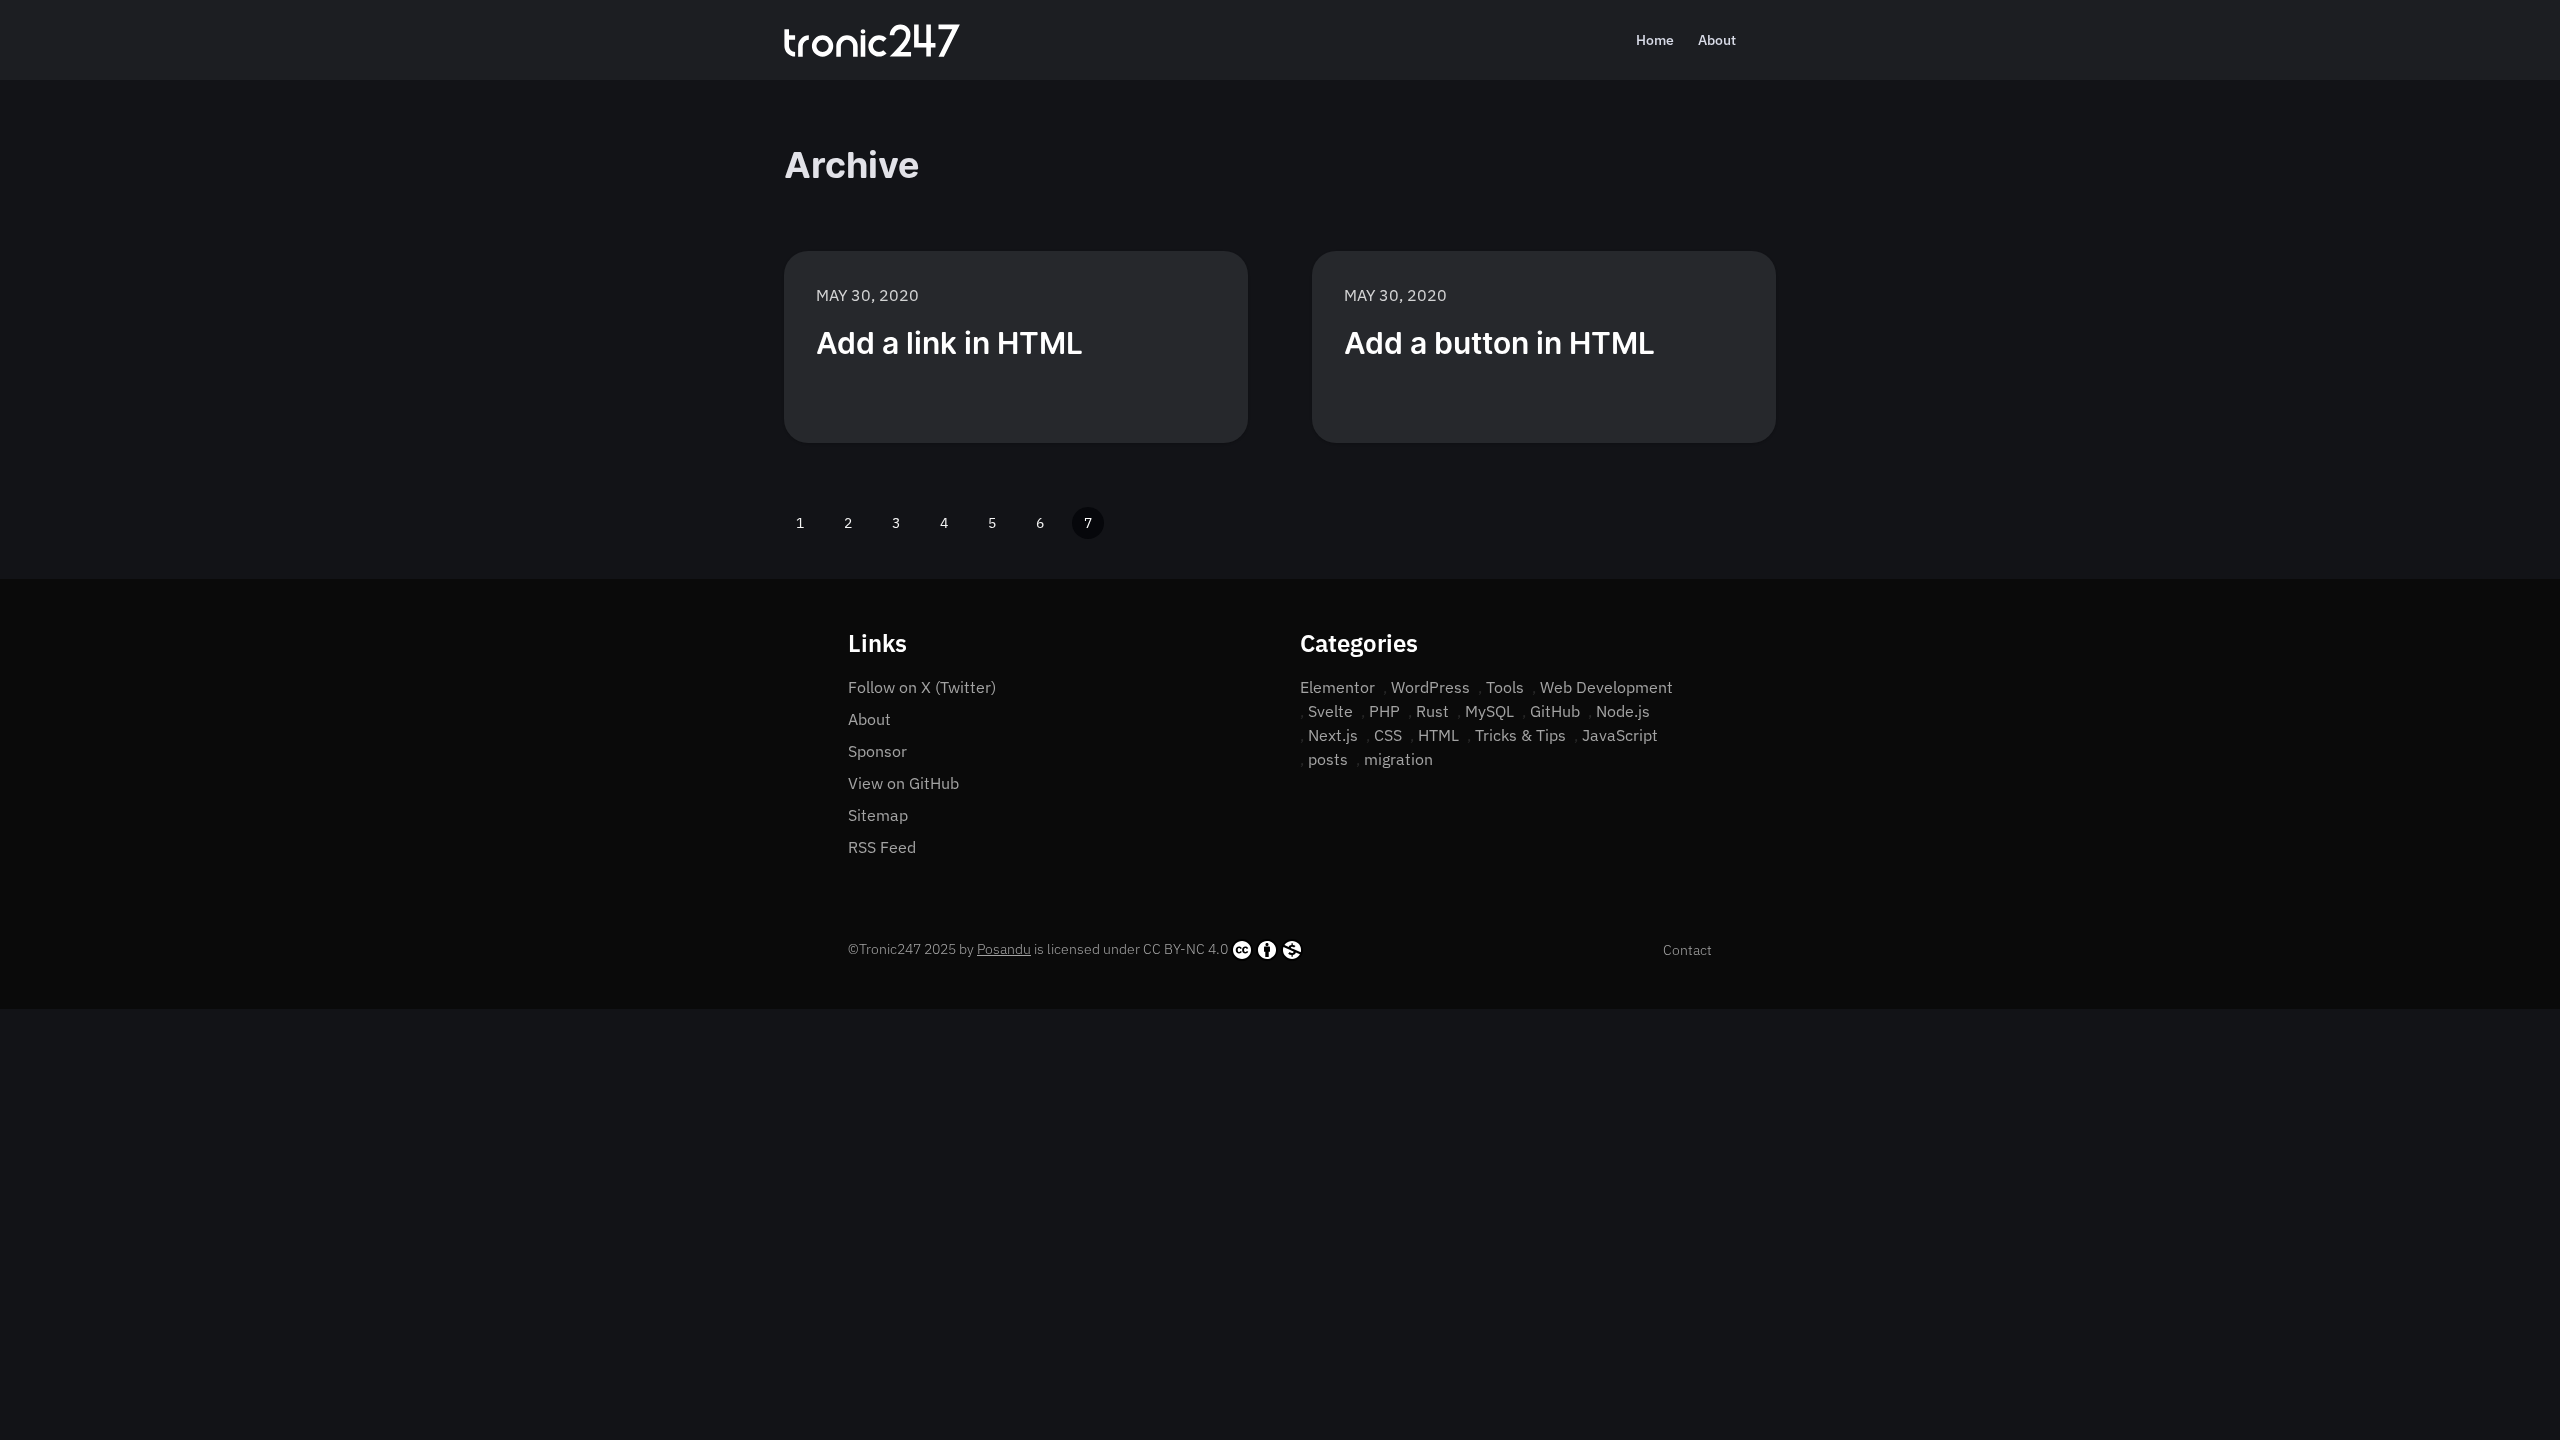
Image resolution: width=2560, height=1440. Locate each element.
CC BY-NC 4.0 (1185, 949)
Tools (1505, 687)
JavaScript (1620, 735)
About (1717, 40)
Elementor (1337, 687)
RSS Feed (882, 847)
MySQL (1489, 711)
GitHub (1555, 711)
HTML (1438, 735)
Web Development (1606, 687)
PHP (1384, 711)
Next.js (1333, 735)
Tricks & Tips (1520, 735)
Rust (1432, 711)
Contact (1687, 950)
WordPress (1430, 687)
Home (1655, 40)
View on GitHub (903, 783)
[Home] (872, 40)
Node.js (1623, 711)
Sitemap (878, 815)
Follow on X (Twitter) (922, 687)
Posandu (1004, 949)
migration (1398, 759)
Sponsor (877, 751)
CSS (1388, 735)
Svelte (1330, 711)
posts (1328, 759)
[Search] (1768, 40)
